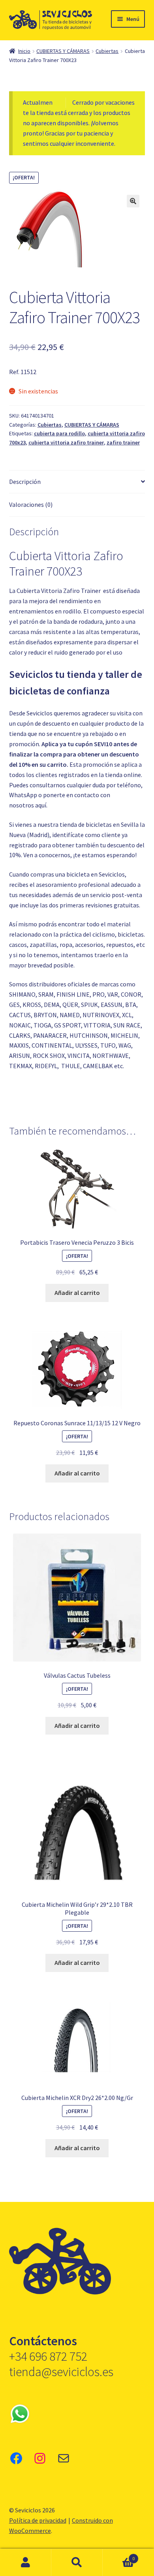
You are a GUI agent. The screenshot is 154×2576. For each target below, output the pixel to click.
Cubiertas (107, 51)
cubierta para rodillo (59, 433)
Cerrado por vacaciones (103, 102)
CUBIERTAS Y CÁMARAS (63, 51)
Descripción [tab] (25, 482)
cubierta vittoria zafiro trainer (66, 442)
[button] (133, 201)
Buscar (77, 2563)
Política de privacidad (38, 2520)
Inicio (24, 51)
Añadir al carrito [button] (77, 1293)
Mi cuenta (26, 2563)
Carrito (119, 2556)
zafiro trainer (123, 442)
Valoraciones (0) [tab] (31, 504)
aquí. (41, 805)
